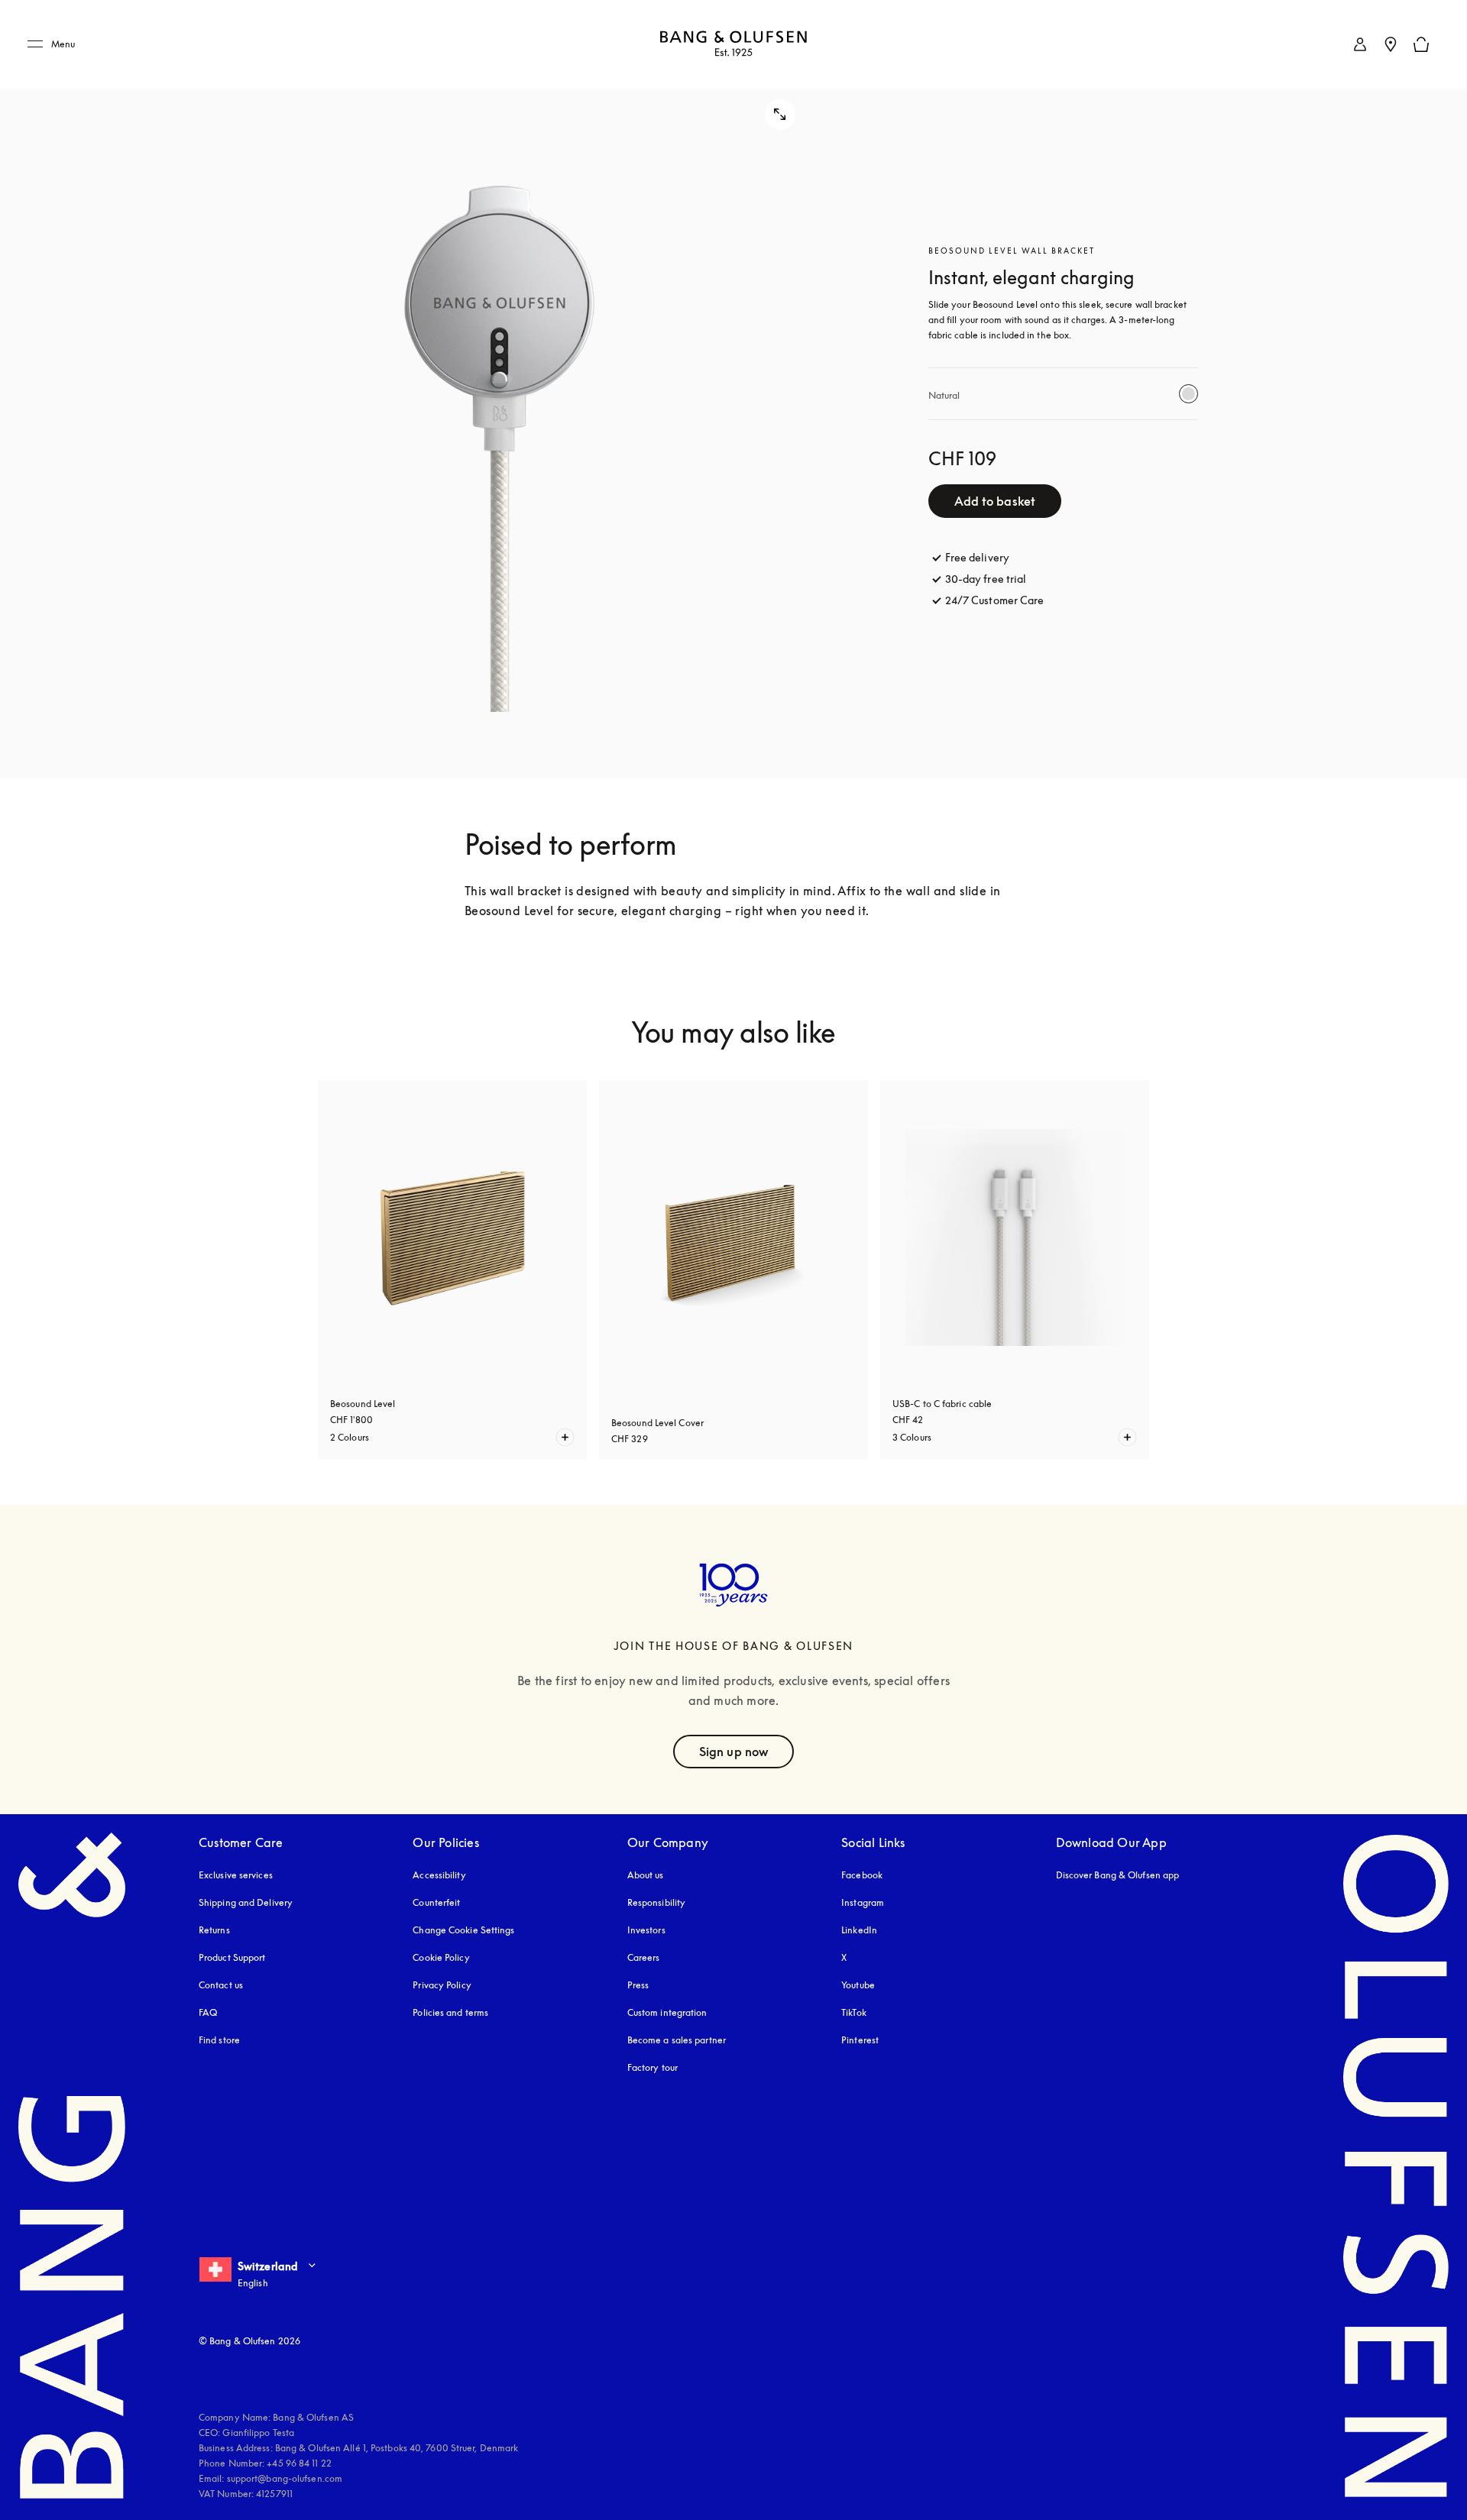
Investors (646, 1930)
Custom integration (667, 2012)
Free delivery (977, 557)
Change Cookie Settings (463, 1930)
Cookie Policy (441, 1957)
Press (638, 1985)
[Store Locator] (1391, 44)
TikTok (854, 2012)
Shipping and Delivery (246, 1902)
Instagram (863, 1902)
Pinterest (860, 2040)
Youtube (858, 1985)
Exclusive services (236, 1875)
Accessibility (439, 1875)
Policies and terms (450, 2012)
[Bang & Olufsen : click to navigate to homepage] (733, 45)
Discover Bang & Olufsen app (1118, 1875)
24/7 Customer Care (995, 600)
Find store (219, 2040)
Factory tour (653, 2067)
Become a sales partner (677, 2040)
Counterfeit (436, 1902)
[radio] (1188, 394)
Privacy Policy (442, 1985)
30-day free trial (986, 579)
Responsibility (656, 1902)
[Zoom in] (499, 389)
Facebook (862, 1875)
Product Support (232, 1957)
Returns (214, 1930)
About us (646, 1875)
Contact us (221, 1985)
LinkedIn (859, 1930)
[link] (1360, 44)
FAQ (208, 2012)
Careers (644, 1957)
